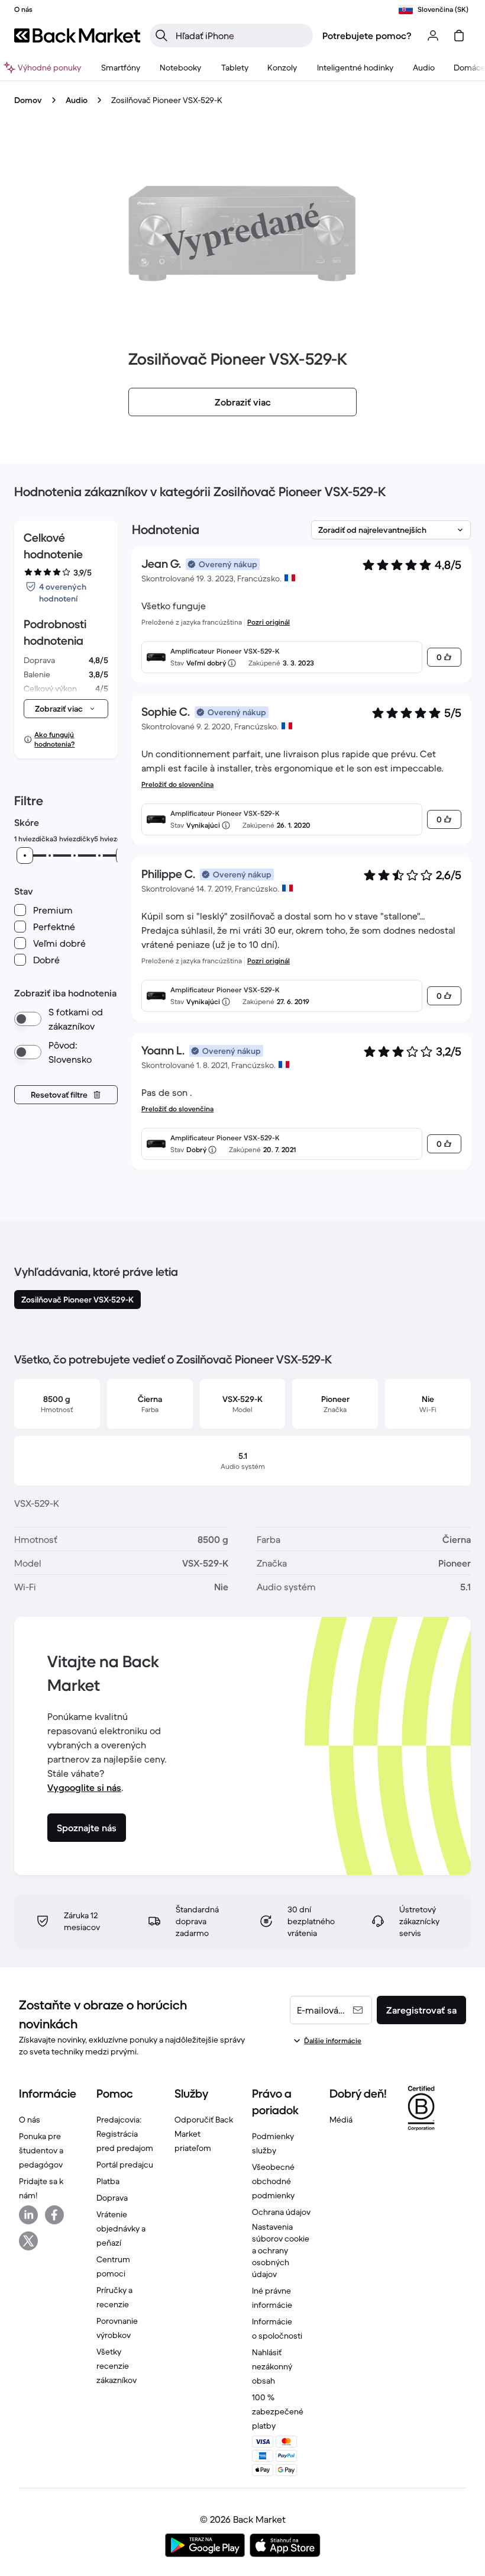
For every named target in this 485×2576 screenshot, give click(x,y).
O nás (30, 2120)
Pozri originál (269, 622)
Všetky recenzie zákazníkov (117, 2366)
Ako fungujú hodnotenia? (54, 739)
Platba (108, 2181)
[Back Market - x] (28, 2241)
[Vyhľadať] (161, 36)
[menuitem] (120, 67)
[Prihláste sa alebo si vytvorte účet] (433, 36)
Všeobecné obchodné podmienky (273, 2181)
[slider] (25, 856)
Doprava (112, 2198)
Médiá (341, 2120)
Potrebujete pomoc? (367, 36)
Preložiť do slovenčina (177, 784)
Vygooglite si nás (84, 1787)
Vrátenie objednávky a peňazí (121, 2228)
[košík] (459, 36)
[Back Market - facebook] (54, 2215)
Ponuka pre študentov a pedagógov (41, 2150)
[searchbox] (241, 36)
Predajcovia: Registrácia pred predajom (125, 2134)
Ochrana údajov (281, 2212)
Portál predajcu (125, 2165)
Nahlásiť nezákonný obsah (272, 2366)
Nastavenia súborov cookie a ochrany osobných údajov (281, 2250)
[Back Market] (77, 36)
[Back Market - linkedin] (28, 2215)
